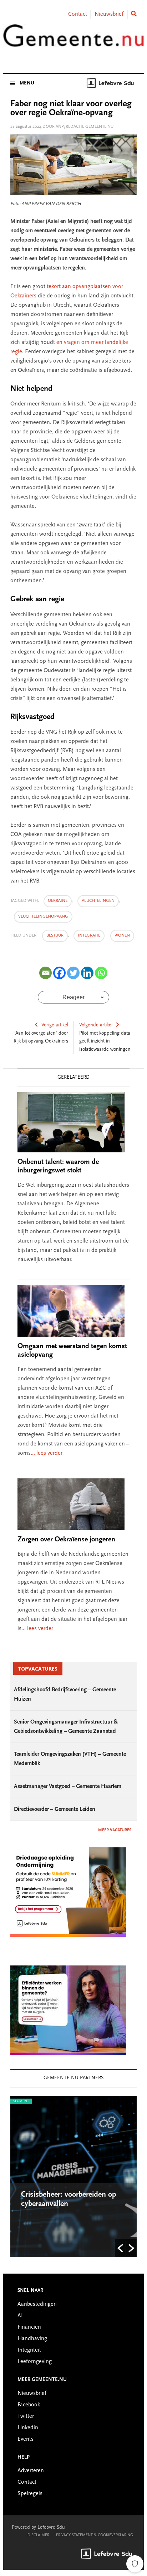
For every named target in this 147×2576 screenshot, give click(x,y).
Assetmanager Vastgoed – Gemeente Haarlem (68, 1787)
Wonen (122, 935)
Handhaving (32, 2339)
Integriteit (29, 2350)
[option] (73, 2177)
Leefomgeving (35, 2362)
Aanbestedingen (37, 2304)
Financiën (29, 2327)
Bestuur (55, 935)
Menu (27, 83)
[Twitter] (73, 973)
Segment (21, 2101)
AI (20, 2316)
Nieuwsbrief (109, 14)
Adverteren (31, 2471)
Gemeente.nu (73, 40)
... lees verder (47, 1453)
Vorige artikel (55, 1025)
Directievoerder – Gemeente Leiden (55, 1809)
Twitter (26, 2416)
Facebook (29, 2405)
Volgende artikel (96, 1025)
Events (26, 2439)
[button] (120, 2248)
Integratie (89, 935)
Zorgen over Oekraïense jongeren (66, 1540)
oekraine (58, 901)
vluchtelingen (98, 901)
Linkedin (28, 2428)
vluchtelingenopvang (43, 917)
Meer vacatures (115, 1830)
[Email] (45, 973)
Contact (78, 14)
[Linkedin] (87, 973)
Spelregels (30, 2494)
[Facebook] (59, 973)
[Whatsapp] (101, 973)
